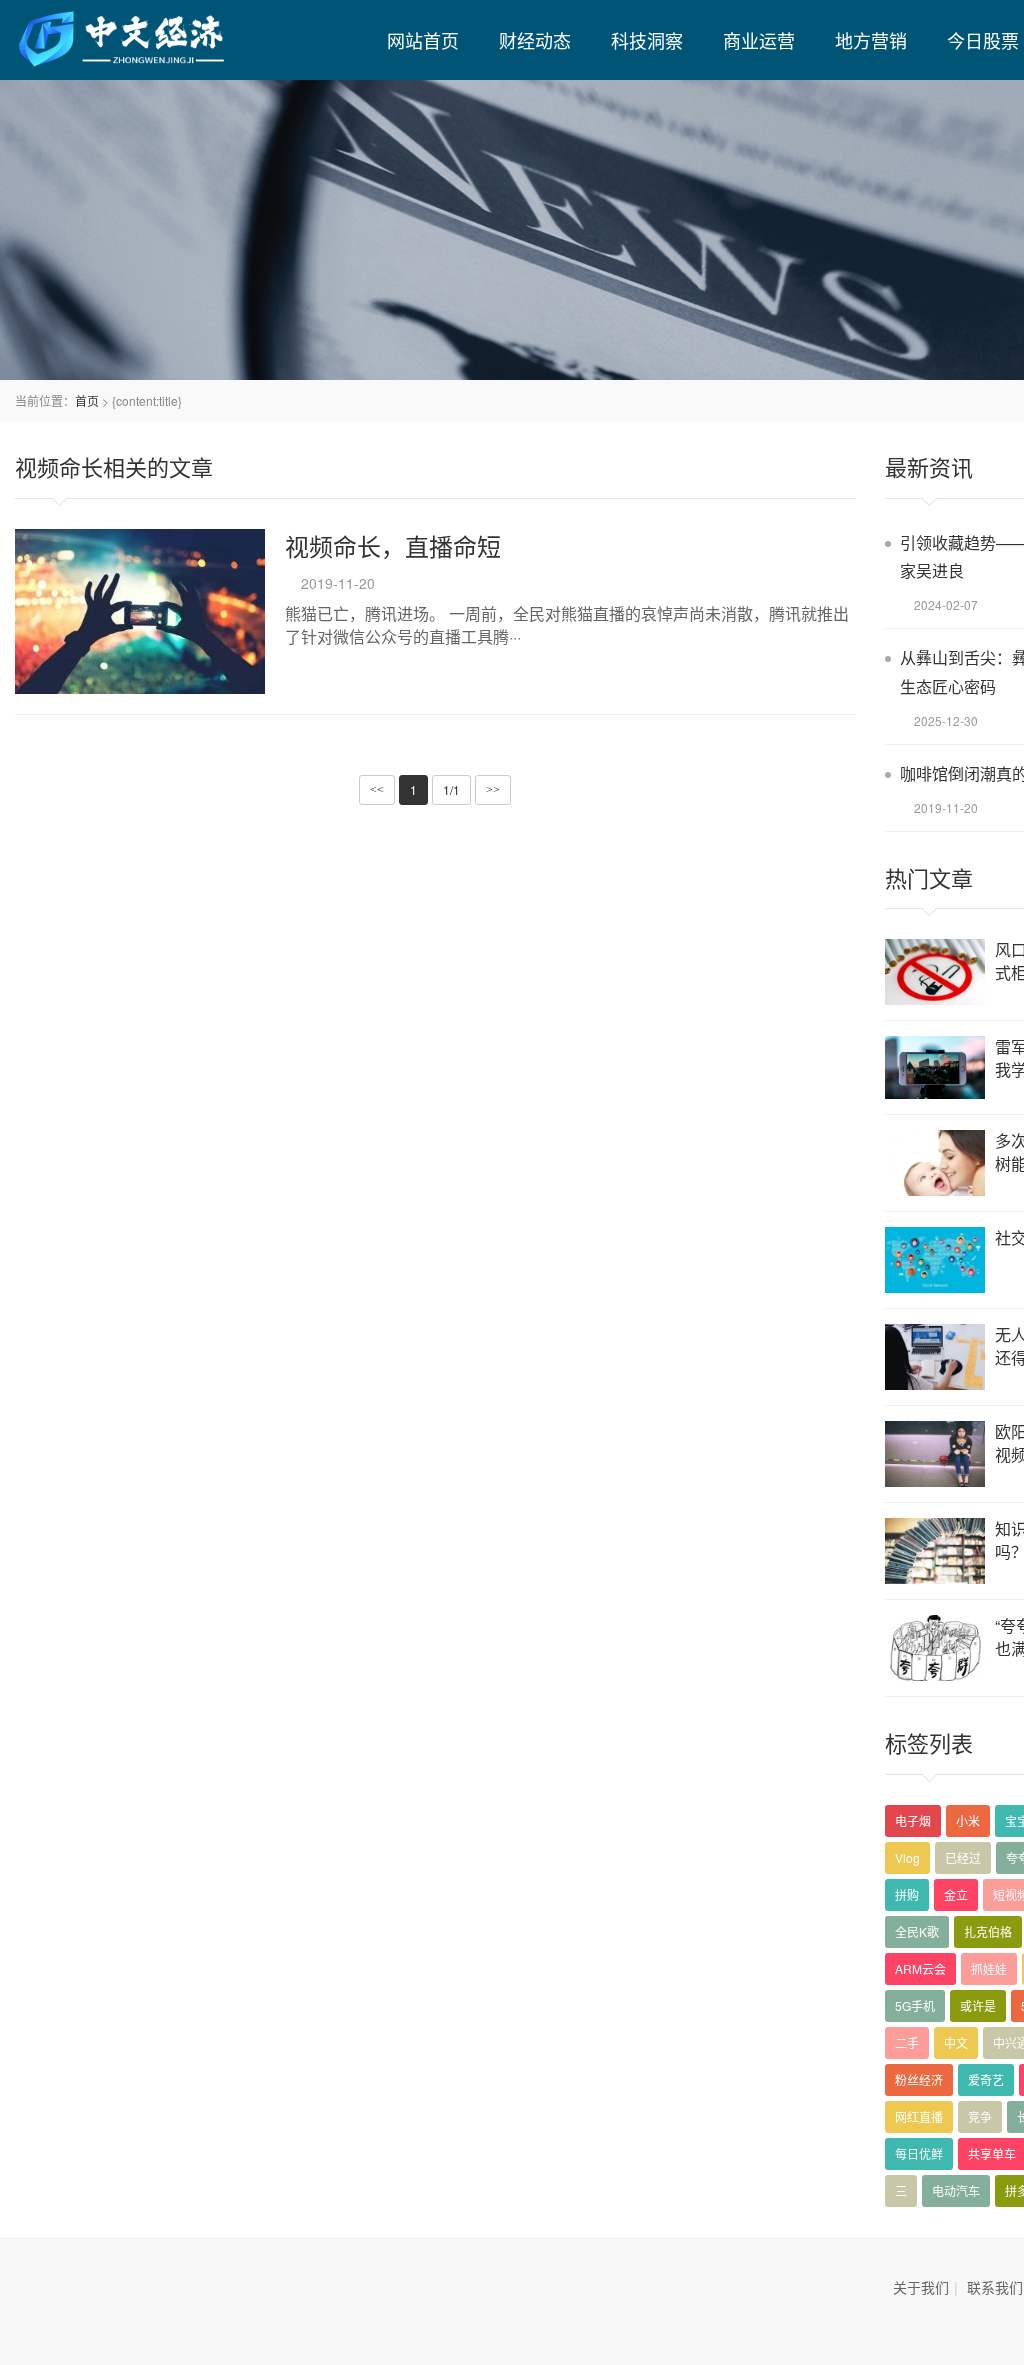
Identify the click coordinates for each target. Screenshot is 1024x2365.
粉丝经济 (919, 2079)
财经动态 (535, 40)
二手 (907, 2042)
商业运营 (759, 40)
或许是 (978, 2005)
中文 (956, 2042)
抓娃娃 (989, 1968)
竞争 (980, 2116)
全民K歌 (917, 1931)
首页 (87, 400)
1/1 (451, 789)
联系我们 (995, 2287)
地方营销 (871, 40)
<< (377, 790)
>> (493, 790)
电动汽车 (956, 2190)
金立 (956, 1894)
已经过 (963, 1857)
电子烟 (913, 1820)
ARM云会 (920, 1968)
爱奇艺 (986, 2079)
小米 (968, 1820)
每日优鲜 (919, 2153)
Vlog (907, 1857)
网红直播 (919, 2116)
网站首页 (423, 40)
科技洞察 (647, 40)
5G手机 (915, 2005)
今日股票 (983, 40)
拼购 (907, 1894)
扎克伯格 (988, 1931)
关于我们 (921, 2287)
